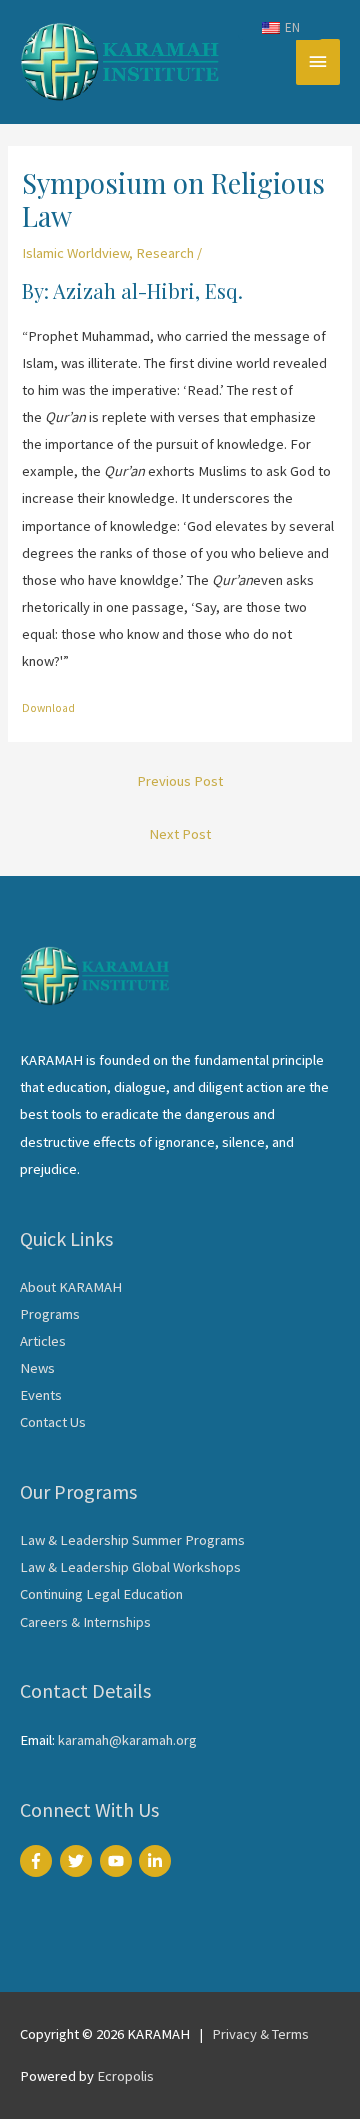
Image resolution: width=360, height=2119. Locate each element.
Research (165, 253)
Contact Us (53, 1422)
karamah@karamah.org (127, 1740)
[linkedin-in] (157, 1861)
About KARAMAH (71, 1287)
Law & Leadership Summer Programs (132, 1540)
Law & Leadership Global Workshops (130, 1567)
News (37, 1368)
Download (48, 708)
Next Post (180, 834)
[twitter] (78, 1861)
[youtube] (118, 1861)
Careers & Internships (85, 1622)
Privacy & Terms (260, 2034)
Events (41, 1395)
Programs (50, 1314)
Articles (43, 1341)
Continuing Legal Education (101, 1594)
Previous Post (180, 781)
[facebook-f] (38, 1861)
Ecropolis (125, 2076)
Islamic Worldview (75, 253)
